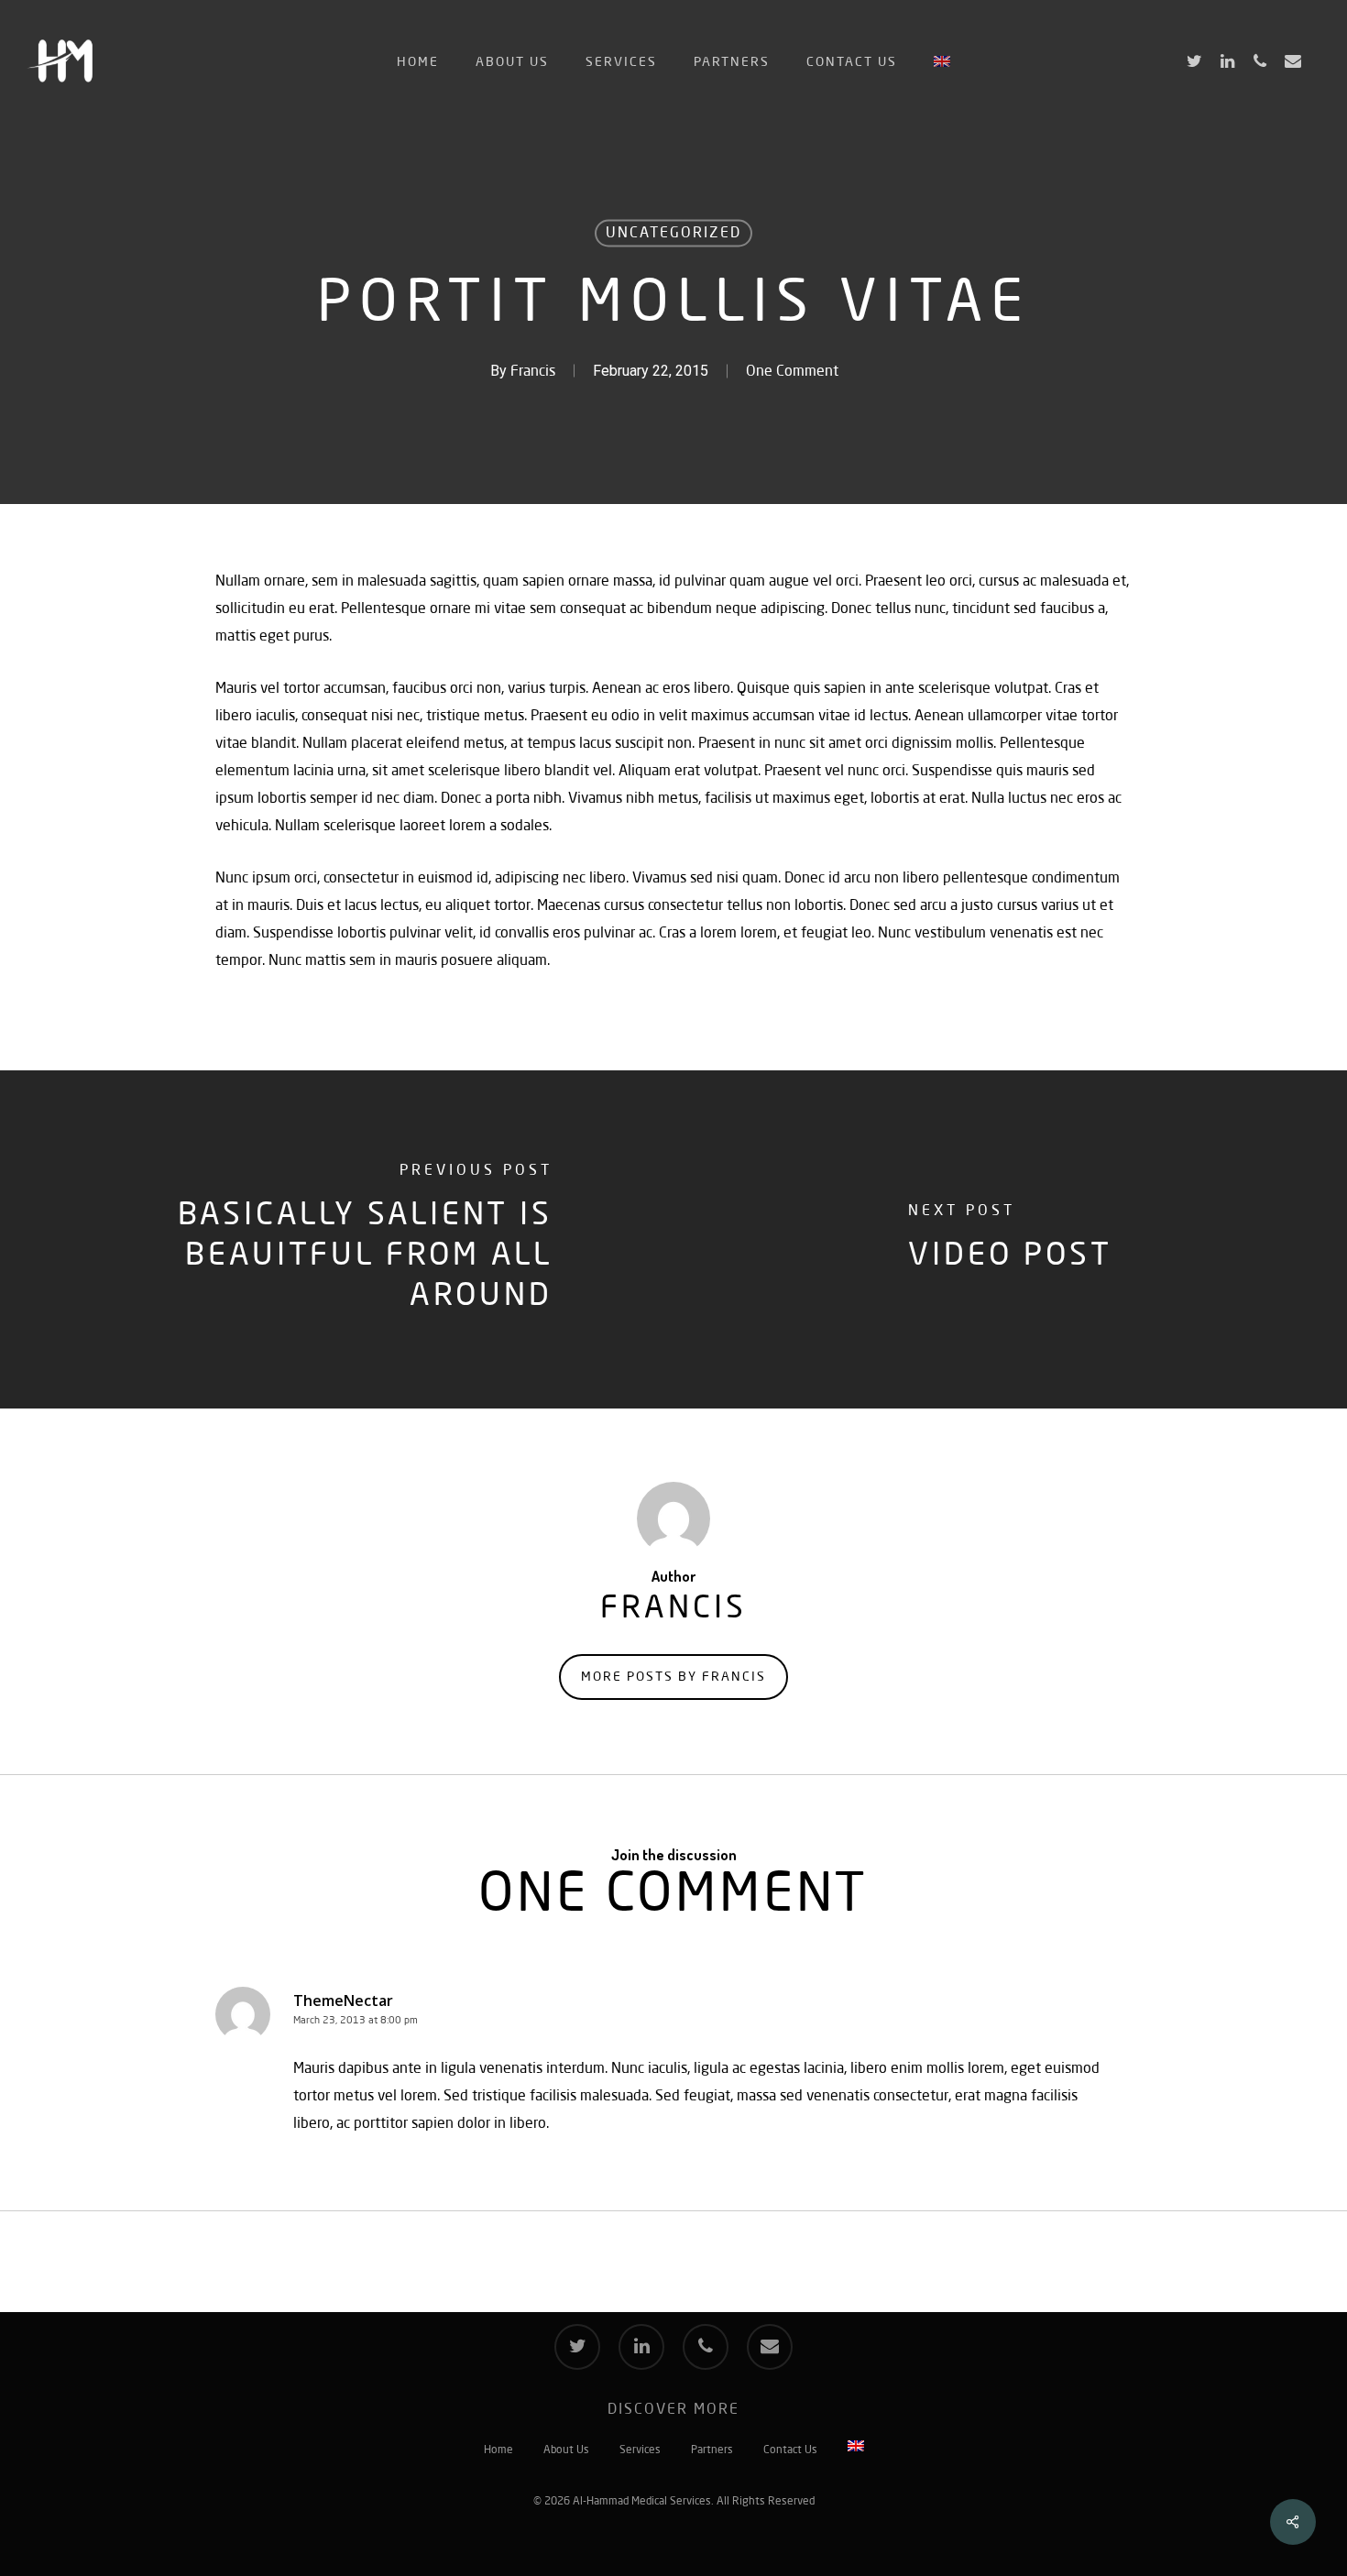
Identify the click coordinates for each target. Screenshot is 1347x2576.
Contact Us (790, 2450)
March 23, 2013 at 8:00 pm (356, 2021)
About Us (566, 2450)
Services (640, 2450)
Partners (712, 2450)
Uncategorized (673, 234)
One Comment (792, 372)
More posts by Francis (673, 1677)
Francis (533, 372)
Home (498, 2450)
